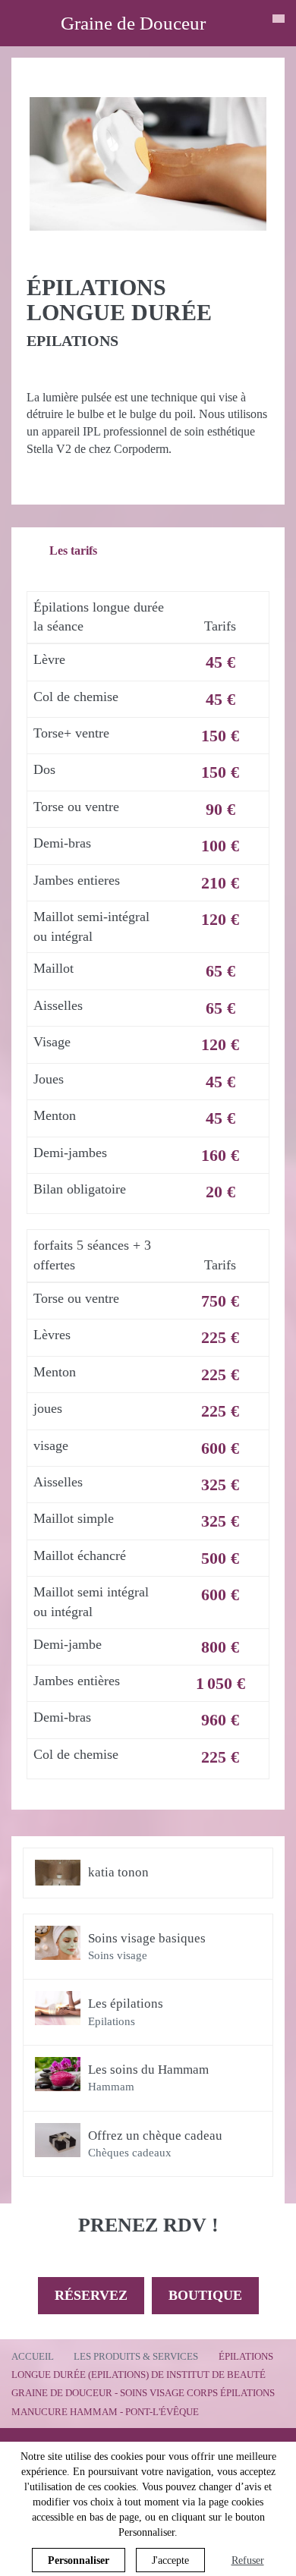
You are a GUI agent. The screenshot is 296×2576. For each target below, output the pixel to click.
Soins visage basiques (147, 1938)
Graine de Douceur (133, 23)
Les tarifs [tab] (73, 550)
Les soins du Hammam (148, 2070)
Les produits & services (136, 2356)
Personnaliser (79, 2560)
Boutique (205, 2295)
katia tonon (118, 1872)
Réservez (91, 2295)
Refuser (248, 2560)
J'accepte (170, 2560)
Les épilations (126, 2004)
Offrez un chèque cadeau (155, 2136)
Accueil (33, 2356)
